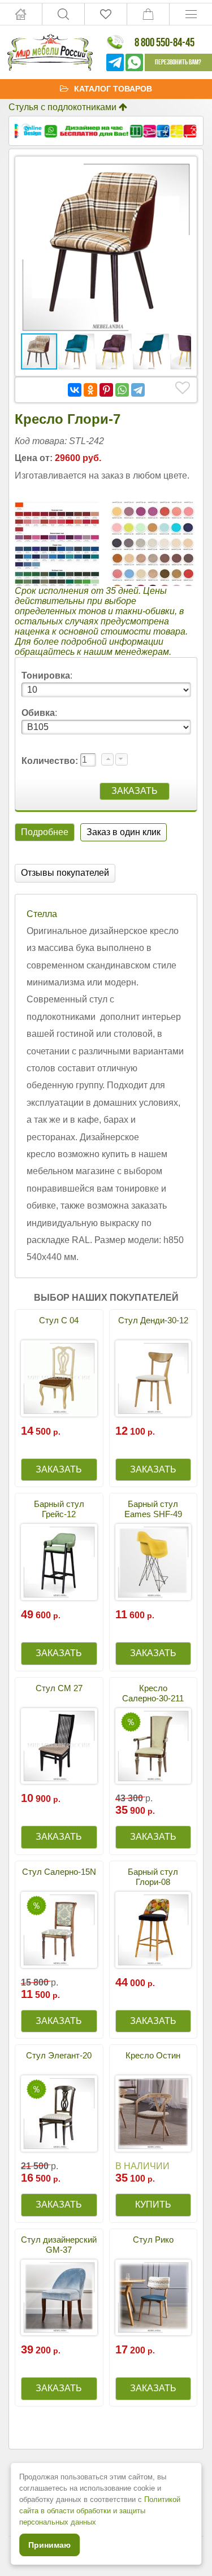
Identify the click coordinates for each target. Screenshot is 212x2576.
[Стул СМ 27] (59, 1746)
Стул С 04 (59, 1320)
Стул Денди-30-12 (153, 1320)
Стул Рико (153, 2240)
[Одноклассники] (90, 390)
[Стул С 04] (59, 1378)
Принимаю (49, 2545)
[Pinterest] (106, 390)
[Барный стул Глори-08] (153, 1930)
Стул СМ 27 (59, 1688)
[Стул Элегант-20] (59, 2114)
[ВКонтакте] (75, 390)
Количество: (51, 761)
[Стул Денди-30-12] (153, 1378)
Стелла (42, 914)
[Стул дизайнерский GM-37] (59, 2298)
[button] (181, 172)
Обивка (38, 713)
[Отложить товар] (183, 388)
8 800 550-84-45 (165, 42)
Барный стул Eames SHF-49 (153, 1509)
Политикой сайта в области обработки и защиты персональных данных (100, 2511)
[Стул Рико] (153, 2298)
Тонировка (46, 676)
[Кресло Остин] (153, 2114)
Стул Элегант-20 (59, 2055)
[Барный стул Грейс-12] (59, 1562)
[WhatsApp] (122, 390)
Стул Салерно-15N (59, 1872)
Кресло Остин (153, 2055)
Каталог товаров (113, 89)
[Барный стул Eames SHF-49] (153, 1562)
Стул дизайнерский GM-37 (59, 2245)
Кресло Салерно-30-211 (153, 1693)
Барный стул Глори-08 (153, 1877)
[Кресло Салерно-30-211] (153, 1746)
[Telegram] (138, 390)
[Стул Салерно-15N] (59, 1930)
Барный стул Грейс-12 (59, 1509)
